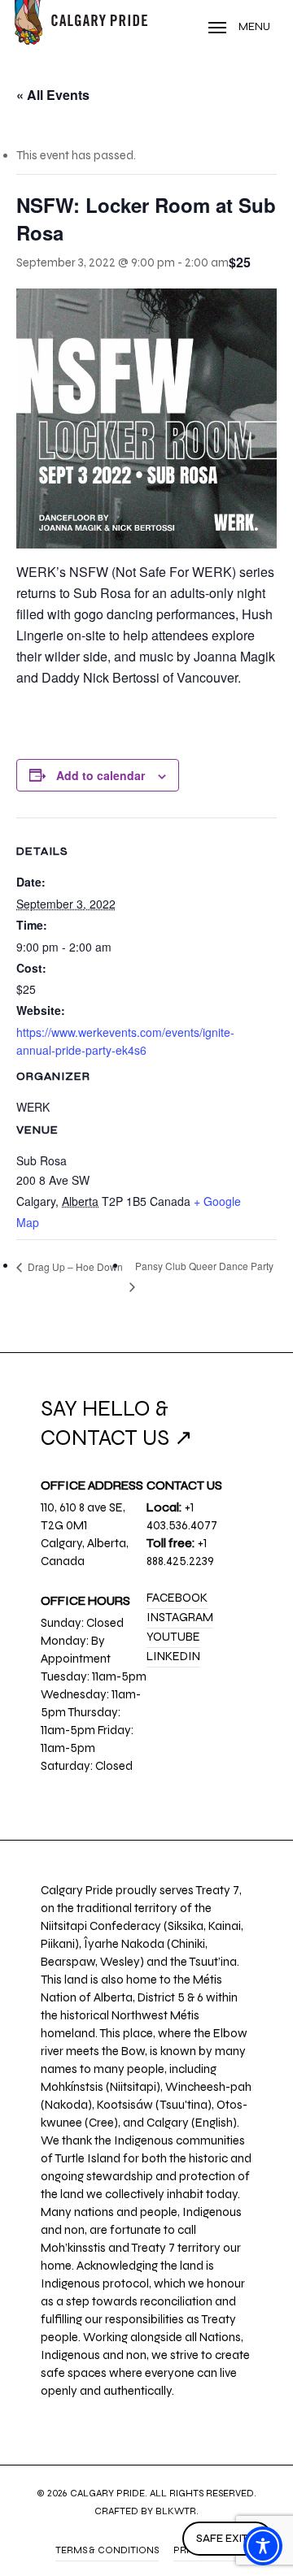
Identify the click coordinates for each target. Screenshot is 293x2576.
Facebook (177, 1598)
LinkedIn (173, 1656)
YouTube (173, 1637)
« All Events (53, 95)
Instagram (180, 1617)
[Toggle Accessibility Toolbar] (263, 2546)
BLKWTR (176, 2511)
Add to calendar (101, 775)
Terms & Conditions (107, 2550)
